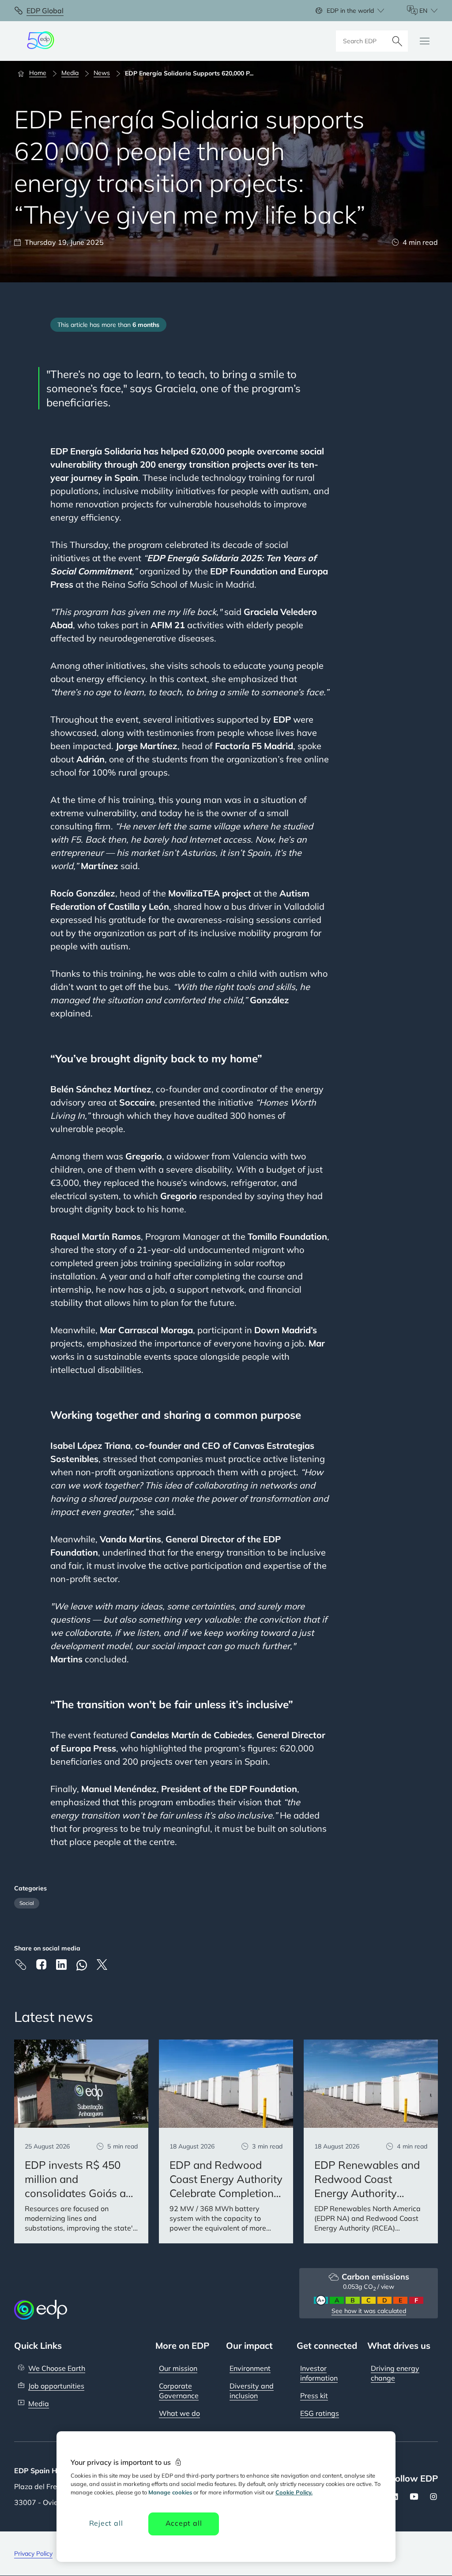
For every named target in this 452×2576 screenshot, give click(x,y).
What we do (179, 2413)
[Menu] (425, 41)
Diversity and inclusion (252, 2391)
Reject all (106, 2523)
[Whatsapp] (82, 1965)
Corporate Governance (179, 2391)
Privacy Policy (33, 2554)
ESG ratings (320, 2413)
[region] (226, 2497)
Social (27, 1903)
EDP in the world (350, 11)
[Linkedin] (61, 1965)
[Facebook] (41, 1964)
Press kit (314, 2396)
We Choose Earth (57, 2368)
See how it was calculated (369, 2311)
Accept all (184, 2523)
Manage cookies (170, 2492)
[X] (102, 1965)
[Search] (397, 41)
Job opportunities (56, 2386)
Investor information (319, 2373)
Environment (250, 2368)
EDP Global (45, 11)
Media (39, 2404)
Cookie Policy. (294, 2492)
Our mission (178, 2368)
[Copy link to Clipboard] (21, 1965)
